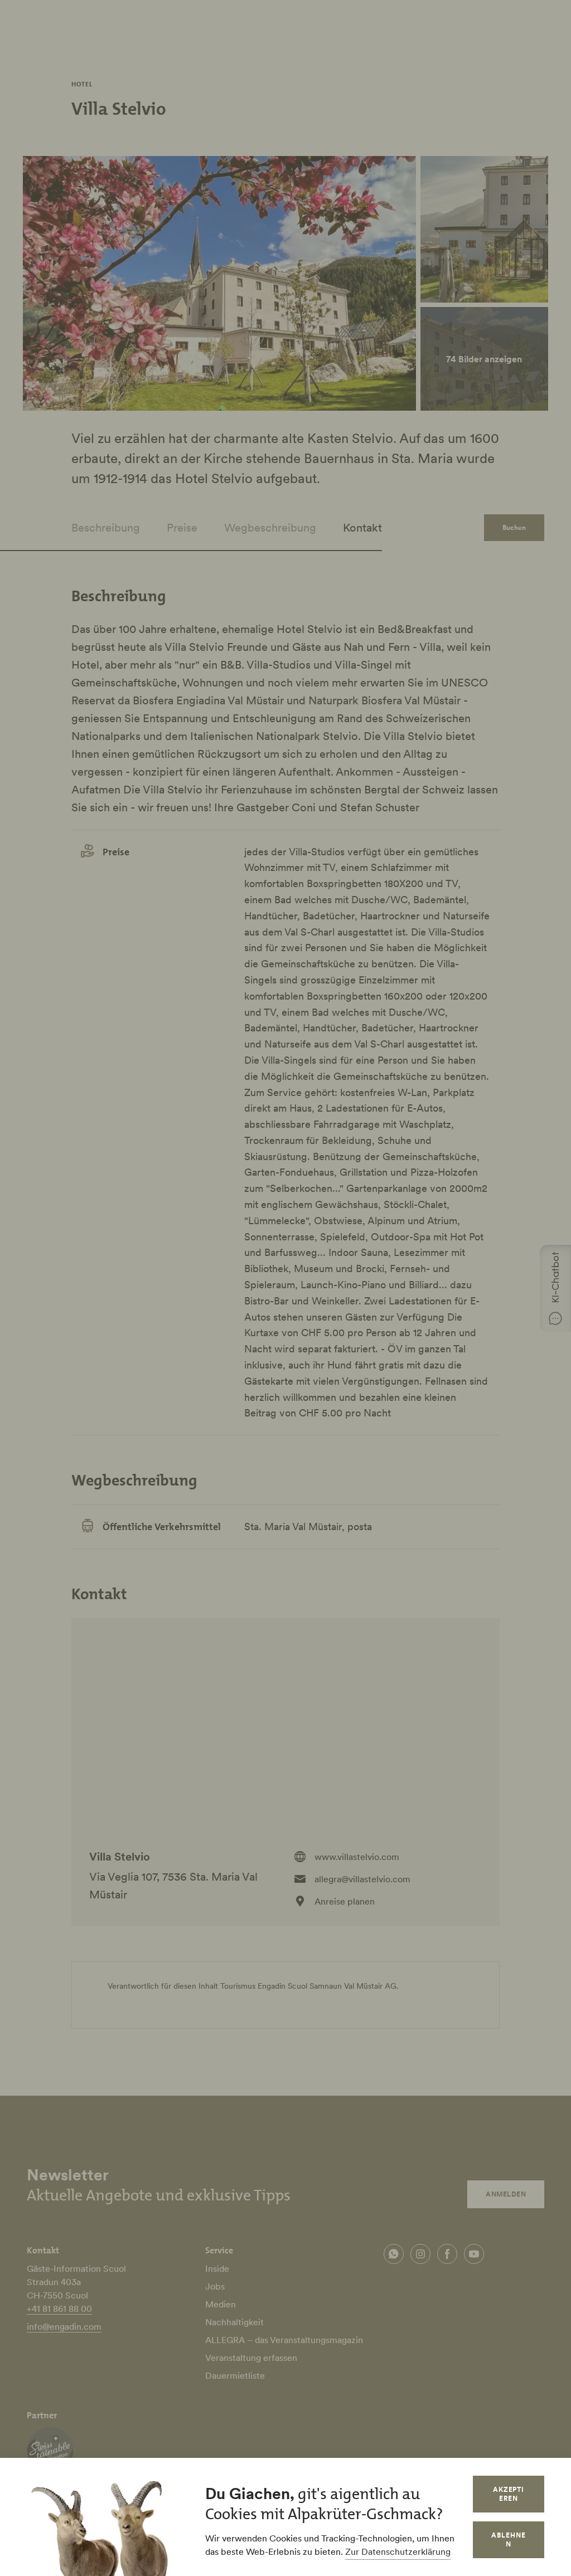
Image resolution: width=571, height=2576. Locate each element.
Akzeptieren (509, 2494)
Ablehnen (509, 2540)
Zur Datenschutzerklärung (398, 2551)
